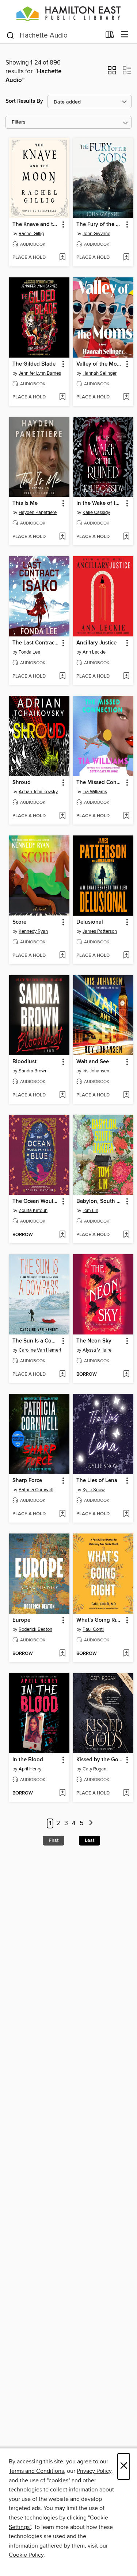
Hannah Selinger (100, 373)
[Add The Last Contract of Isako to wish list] (62, 677)
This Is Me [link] (25, 503)
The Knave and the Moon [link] (36, 225)
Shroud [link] (22, 783)
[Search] (10, 35)
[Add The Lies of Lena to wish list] (126, 1514)
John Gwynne (96, 234)
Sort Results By (24, 101)
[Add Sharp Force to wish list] (62, 1514)
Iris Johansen (96, 1071)
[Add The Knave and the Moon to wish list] (62, 258)
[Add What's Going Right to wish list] (126, 1654)
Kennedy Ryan (33, 931)
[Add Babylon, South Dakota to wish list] (126, 1235)
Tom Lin (90, 1211)
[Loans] (110, 36)
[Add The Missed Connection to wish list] (126, 816)
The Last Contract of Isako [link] (36, 643)
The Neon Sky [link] (94, 1341)
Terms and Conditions (36, 2471)
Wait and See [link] (93, 1062)
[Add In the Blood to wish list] (62, 1793)
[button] (112, 73)
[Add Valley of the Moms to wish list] (126, 397)
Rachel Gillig (31, 234)
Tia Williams (95, 792)
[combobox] (53, 35)
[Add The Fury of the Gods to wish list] (126, 258)
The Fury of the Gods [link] (100, 225)
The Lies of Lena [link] (97, 1481)
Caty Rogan (94, 1769)
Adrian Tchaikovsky (38, 792)
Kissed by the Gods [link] (100, 1760)
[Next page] (91, 1823)
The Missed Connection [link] (100, 783)
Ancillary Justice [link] (96, 643)
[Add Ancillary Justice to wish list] (126, 677)
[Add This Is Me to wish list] (62, 537)
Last (90, 1840)
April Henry (30, 1769)
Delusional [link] (90, 922)
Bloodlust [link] (24, 1062)
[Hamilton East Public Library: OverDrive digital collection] (68, 13)
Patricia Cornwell (36, 1490)
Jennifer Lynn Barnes (40, 373)
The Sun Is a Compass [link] (36, 1341)
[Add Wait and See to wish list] (126, 1095)
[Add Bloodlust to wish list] (62, 1095)
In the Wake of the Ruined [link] (100, 503)
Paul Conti (93, 1629)
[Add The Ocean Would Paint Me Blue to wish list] (62, 1235)
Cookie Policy (26, 2555)
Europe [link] (21, 1620)
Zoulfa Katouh (33, 1211)
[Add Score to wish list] (62, 956)
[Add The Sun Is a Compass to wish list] (62, 1375)
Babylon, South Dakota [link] (100, 1201)
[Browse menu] (125, 35)
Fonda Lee (29, 652)
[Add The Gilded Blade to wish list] (62, 397)
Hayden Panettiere (38, 513)
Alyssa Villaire (97, 1350)
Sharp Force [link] (27, 1481)
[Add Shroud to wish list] (62, 816)
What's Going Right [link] (100, 1620)
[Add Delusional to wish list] (126, 956)
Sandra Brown (33, 1071)
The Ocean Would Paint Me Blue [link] (36, 1201)
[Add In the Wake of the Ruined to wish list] (126, 537)
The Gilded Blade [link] (34, 364)
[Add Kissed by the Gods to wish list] (126, 1793)
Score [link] (19, 922)
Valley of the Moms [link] (100, 364)
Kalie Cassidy (96, 513)
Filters (19, 122)
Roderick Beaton (35, 1629)
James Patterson (100, 931)
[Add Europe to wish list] (62, 1654)
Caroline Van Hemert (40, 1350)
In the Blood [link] (28, 1760)
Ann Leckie (94, 652)
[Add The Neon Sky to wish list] (126, 1375)
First (54, 1840)
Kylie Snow (94, 1490)
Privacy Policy (94, 2471)
